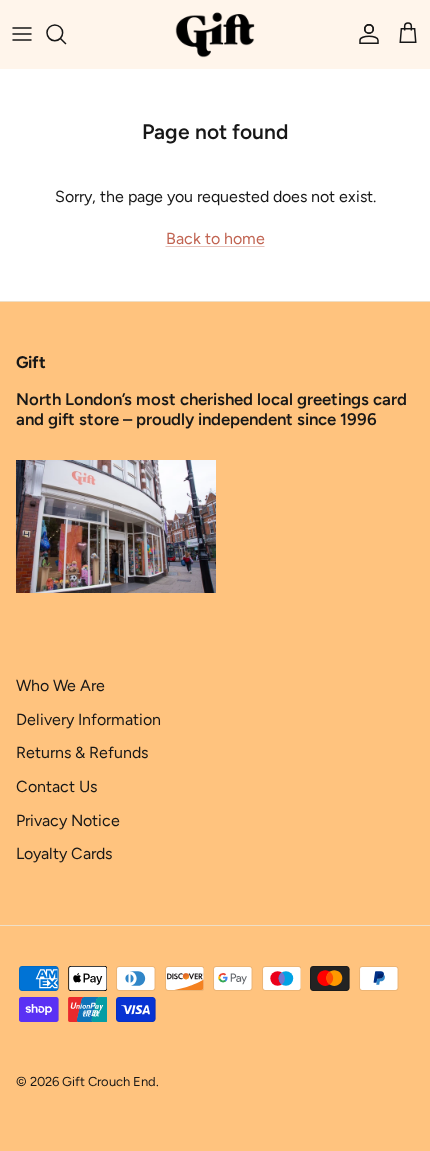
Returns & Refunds (82, 752)
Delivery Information (88, 719)
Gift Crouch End (109, 1081)
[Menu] (22, 34)
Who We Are (60, 685)
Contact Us (56, 786)
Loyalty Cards (64, 853)
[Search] (66, 34)
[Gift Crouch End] (215, 34)
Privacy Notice (68, 820)
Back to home (215, 238)
